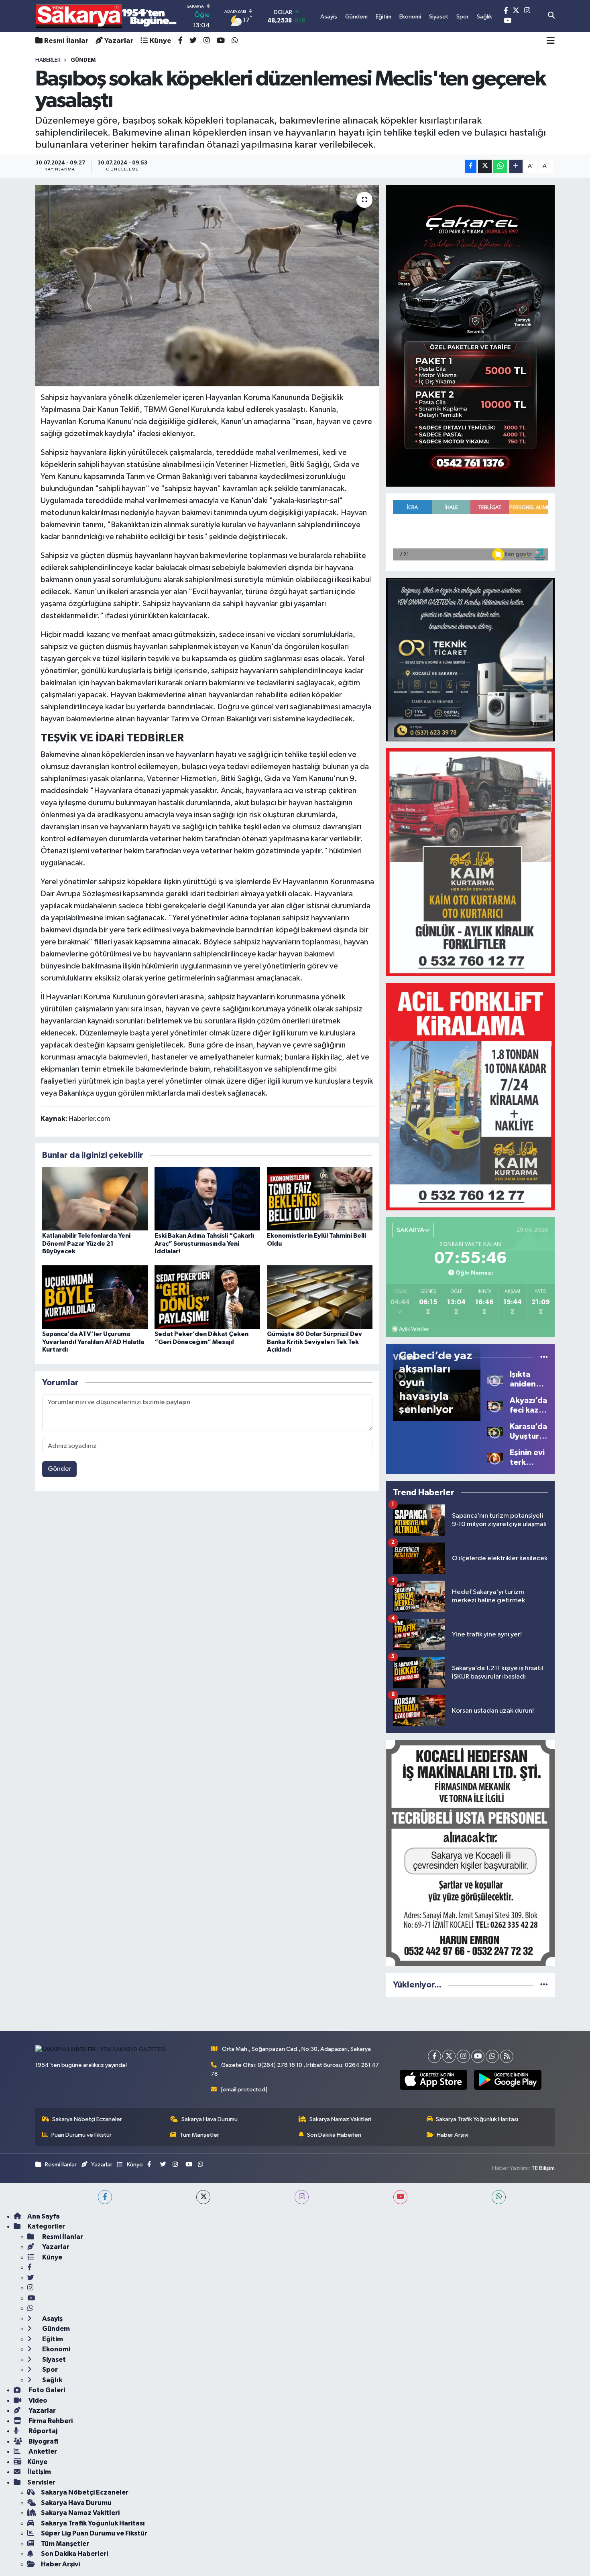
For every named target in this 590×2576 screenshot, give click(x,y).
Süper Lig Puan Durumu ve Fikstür (94, 2533)
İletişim (39, 2472)
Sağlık (52, 2380)
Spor (49, 2370)
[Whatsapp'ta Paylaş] (500, 166)
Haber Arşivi (453, 2135)
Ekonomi (56, 2349)
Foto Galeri (46, 2390)
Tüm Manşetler (199, 2135)
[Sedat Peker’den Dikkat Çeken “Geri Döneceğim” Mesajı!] (207, 1297)
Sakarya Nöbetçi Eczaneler (87, 2119)
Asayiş (52, 2319)
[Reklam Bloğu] (470, 336)
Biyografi (43, 2441)
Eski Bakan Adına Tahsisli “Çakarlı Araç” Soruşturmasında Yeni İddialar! (204, 1243)
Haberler (48, 60)
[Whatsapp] (492, 2056)
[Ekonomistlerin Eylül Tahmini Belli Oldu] (320, 1199)
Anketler (42, 2451)
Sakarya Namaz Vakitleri (340, 2119)
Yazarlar (119, 41)
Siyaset (53, 2360)
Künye (161, 41)
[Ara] (551, 16)
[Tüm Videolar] (544, 1357)
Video (37, 2400)
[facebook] (105, 2197)
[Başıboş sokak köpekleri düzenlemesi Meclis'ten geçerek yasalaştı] (207, 286)
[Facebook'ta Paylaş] (471, 166)
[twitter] (203, 2197)
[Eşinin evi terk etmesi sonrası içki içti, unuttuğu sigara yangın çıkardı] (495, 1457)
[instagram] (302, 2197)
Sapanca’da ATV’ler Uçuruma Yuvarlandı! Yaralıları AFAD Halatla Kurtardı (93, 1342)
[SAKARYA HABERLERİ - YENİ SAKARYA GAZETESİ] (107, 16)
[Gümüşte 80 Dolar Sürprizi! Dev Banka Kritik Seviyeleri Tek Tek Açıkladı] (320, 1297)
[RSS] (507, 2056)
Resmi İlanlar (66, 41)
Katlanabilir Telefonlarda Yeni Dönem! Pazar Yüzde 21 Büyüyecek (86, 1243)
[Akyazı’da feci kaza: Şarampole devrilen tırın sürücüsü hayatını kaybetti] (495, 1405)
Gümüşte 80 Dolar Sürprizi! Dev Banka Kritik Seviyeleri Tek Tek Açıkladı (314, 1342)
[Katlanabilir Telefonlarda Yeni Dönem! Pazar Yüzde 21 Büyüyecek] (95, 1199)
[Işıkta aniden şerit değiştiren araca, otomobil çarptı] (495, 1379)
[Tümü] (544, 1985)
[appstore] (433, 2080)
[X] (449, 2056)
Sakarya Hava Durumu (210, 2119)
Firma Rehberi (50, 2421)
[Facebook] (434, 2056)
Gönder (60, 1469)
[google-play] (508, 2080)
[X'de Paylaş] (485, 166)
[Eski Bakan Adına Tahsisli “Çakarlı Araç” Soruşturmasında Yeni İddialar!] (207, 1199)
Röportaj (42, 2431)
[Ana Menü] (551, 41)
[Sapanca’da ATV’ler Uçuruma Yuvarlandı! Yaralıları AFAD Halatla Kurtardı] (95, 1297)
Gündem (55, 2329)
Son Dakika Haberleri (334, 2135)
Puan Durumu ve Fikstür (81, 2135)
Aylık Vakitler (414, 1329)
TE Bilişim (543, 2168)
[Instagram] (463, 2056)
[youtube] (400, 2197)
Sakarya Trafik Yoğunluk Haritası (477, 2119)
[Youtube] (478, 2056)
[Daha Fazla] (516, 166)
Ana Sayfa (44, 2216)
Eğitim (52, 2339)
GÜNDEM (83, 60)
